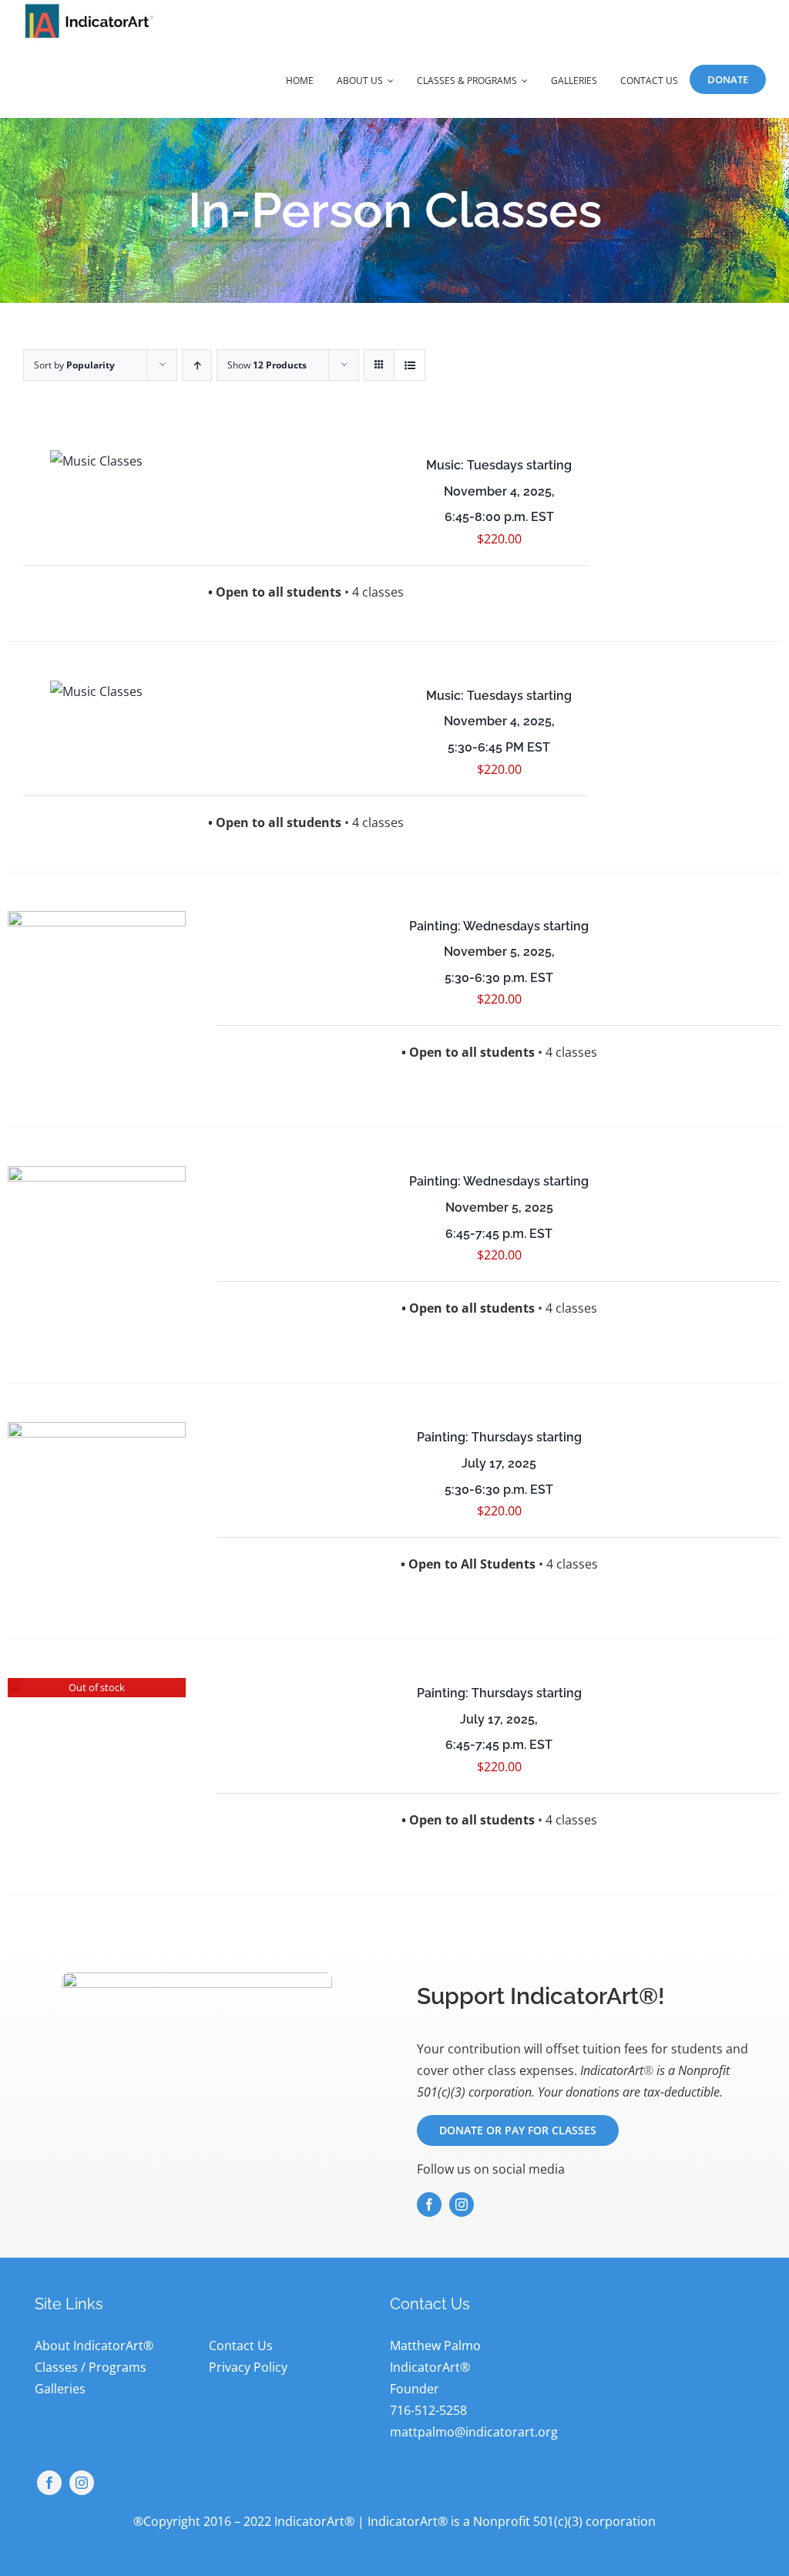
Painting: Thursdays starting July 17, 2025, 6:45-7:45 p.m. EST (499, 1719)
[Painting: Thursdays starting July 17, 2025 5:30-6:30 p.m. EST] (97, 1511)
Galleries (60, 2389)
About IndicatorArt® (94, 2346)
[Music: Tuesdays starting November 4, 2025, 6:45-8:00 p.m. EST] (97, 461)
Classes (56, 2367)
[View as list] (410, 365)
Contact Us (241, 2346)
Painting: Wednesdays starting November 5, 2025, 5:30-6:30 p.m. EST (499, 952)
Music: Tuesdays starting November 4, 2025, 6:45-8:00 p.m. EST (499, 491)
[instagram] (462, 2204)
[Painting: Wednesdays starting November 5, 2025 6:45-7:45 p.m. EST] (97, 1255)
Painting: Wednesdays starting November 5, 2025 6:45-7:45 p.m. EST (499, 1207)
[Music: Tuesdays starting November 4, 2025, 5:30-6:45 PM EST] (97, 691)
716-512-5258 (428, 2410)
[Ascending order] (197, 365)
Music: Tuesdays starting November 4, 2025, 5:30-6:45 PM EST (499, 721)
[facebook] (429, 2204)
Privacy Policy (248, 2367)
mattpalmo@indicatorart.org (474, 2432)
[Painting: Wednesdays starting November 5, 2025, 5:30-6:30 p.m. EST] (97, 1000)
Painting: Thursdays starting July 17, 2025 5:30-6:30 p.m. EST (499, 1463)
